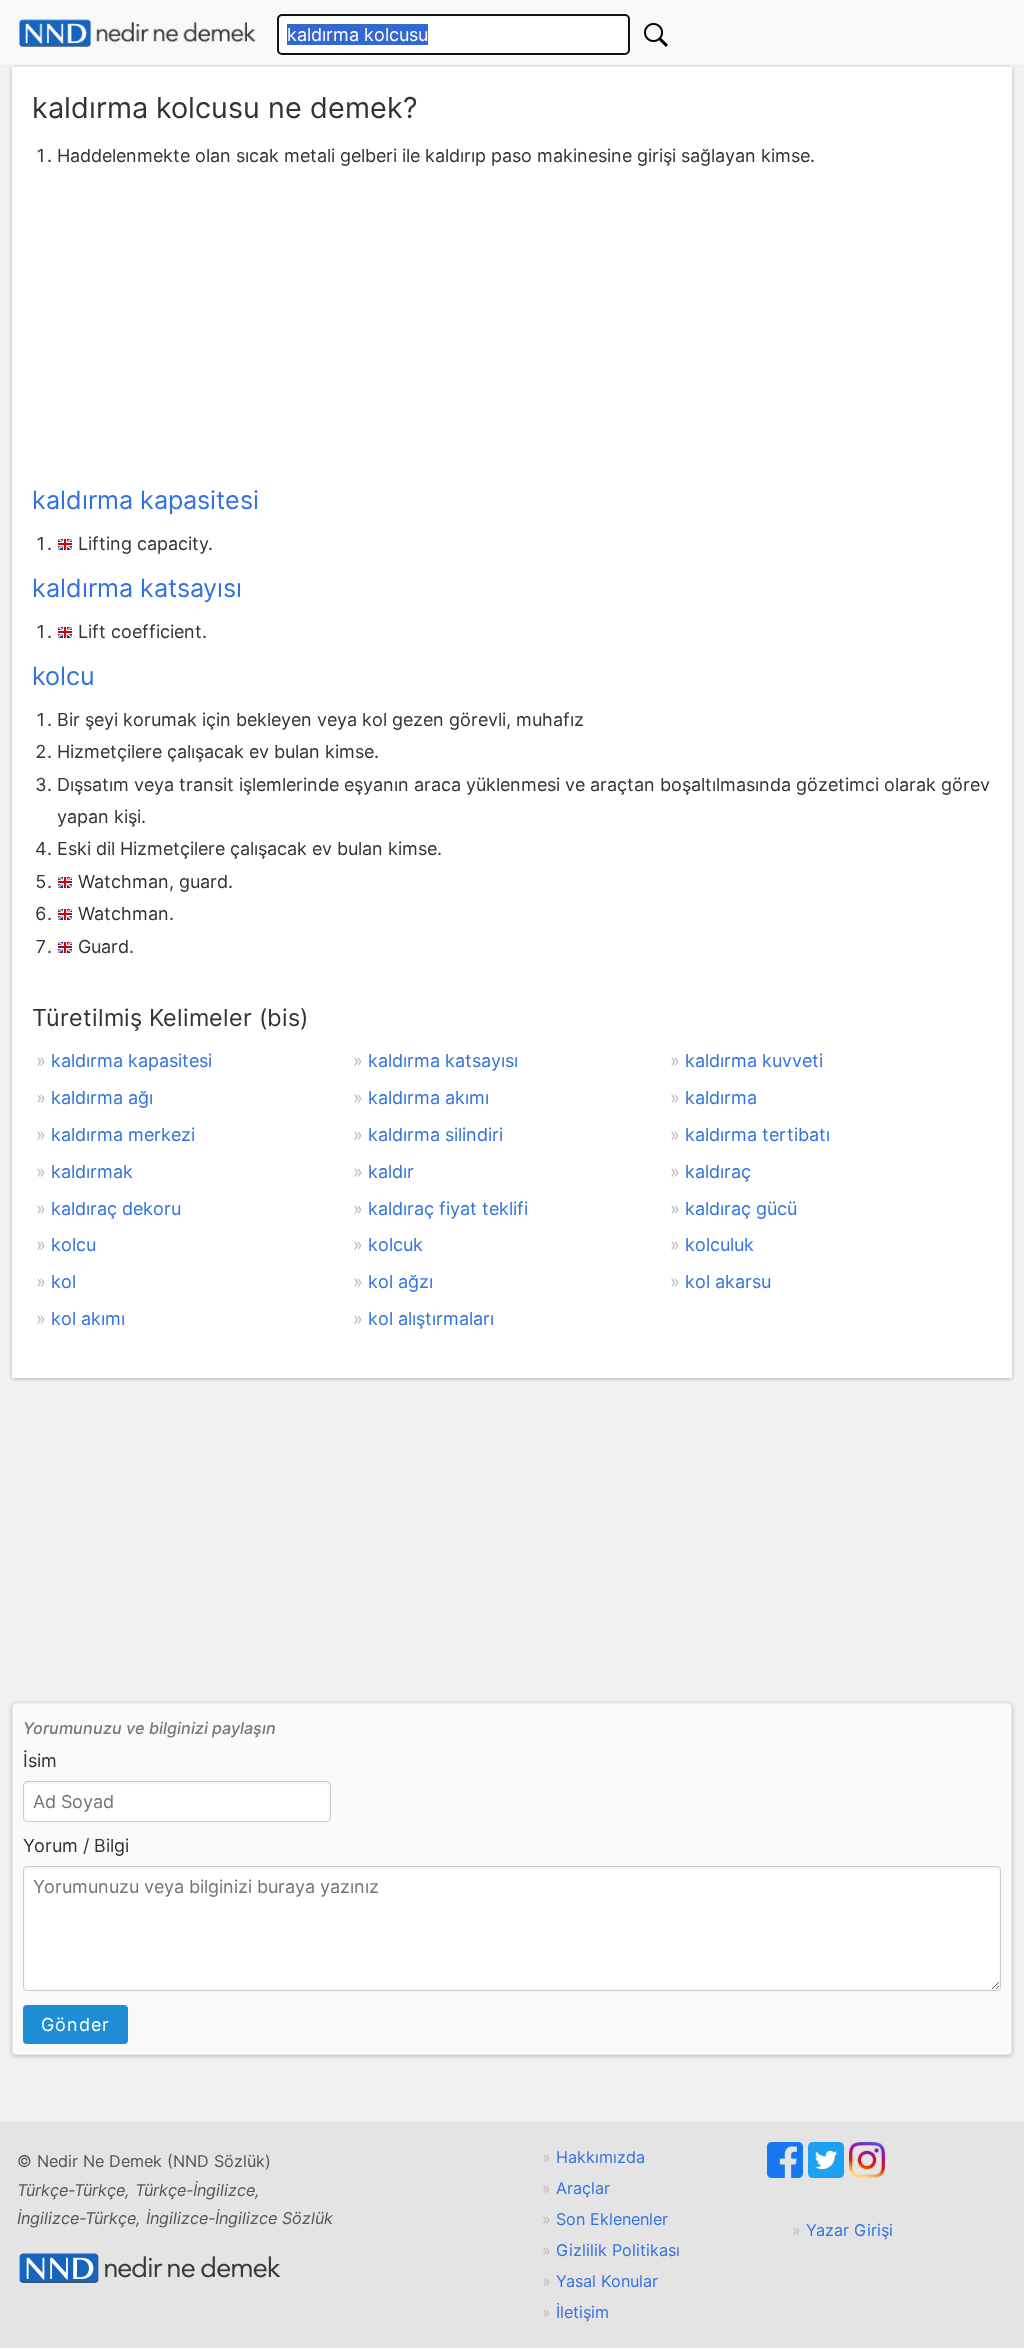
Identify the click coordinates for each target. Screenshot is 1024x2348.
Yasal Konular (607, 2281)
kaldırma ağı (102, 1097)
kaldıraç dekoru (116, 1208)
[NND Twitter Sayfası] (828, 2172)
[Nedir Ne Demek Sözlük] (137, 33)
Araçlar (583, 2188)
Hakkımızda (600, 2157)
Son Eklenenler (612, 2219)
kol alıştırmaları (431, 1318)
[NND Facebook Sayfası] (787, 2172)
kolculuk (719, 1244)
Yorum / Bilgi (76, 1845)
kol (63, 1281)
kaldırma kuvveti (754, 1060)
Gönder (75, 2024)
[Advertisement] (512, 323)
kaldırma (721, 1097)
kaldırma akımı (428, 1097)
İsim (40, 1760)
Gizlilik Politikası (618, 2250)
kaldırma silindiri (435, 1134)
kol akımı (88, 1318)
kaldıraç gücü (741, 1208)
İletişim (582, 2312)
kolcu (63, 676)
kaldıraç (718, 1171)
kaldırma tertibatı (757, 1134)
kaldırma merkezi (123, 1134)
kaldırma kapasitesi (145, 500)
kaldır (391, 1171)
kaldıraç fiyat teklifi (448, 1208)
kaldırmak (92, 1171)
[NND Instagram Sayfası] (867, 2172)
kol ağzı (400, 1281)
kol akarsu (728, 1281)
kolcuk (395, 1244)
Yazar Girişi (849, 2230)
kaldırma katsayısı (137, 588)
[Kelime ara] (656, 34)
